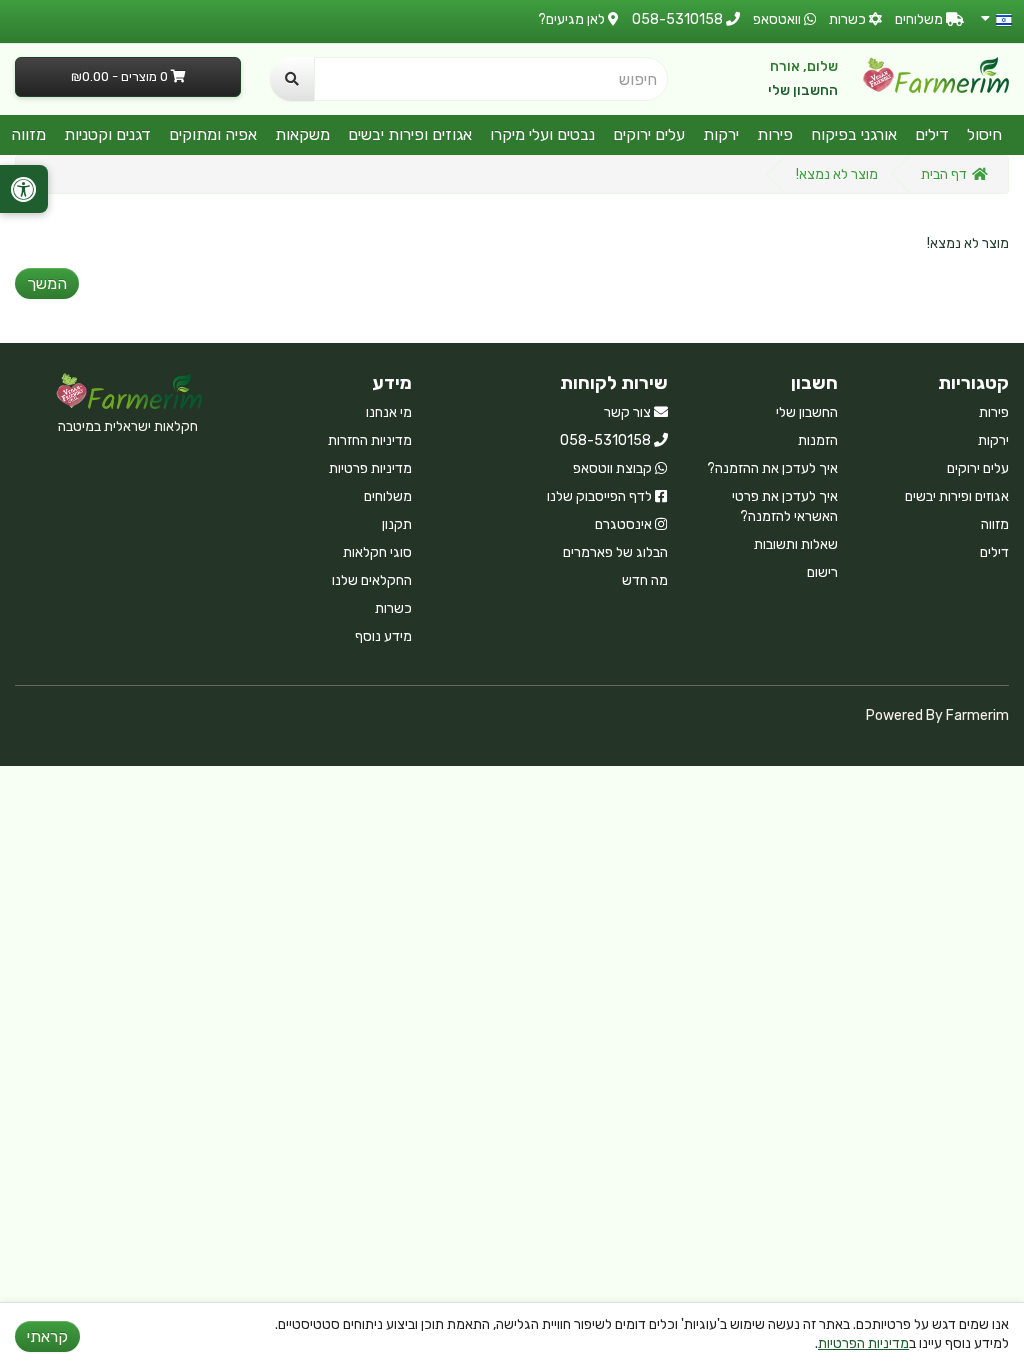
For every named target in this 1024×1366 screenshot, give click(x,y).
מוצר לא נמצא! (837, 174)
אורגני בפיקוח (854, 134)
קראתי (47, 1336)
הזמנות (818, 440)
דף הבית (944, 174)
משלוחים (388, 496)
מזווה (28, 134)
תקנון (397, 524)
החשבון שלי (803, 90)
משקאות (302, 134)
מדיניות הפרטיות (863, 1343)
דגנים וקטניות (107, 134)
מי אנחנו (389, 412)
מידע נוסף (383, 636)
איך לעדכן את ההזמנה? (772, 468)
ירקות (721, 134)
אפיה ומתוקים (213, 134)
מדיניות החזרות (370, 440)
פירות (775, 134)
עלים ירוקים (649, 134)
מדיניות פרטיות (370, 468)
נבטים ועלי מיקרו (542, 134)
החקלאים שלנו (372, 580)
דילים (932, 134)
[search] (292, 79)
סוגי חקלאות (377, 552)
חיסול (984, 134)
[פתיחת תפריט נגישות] (24, 189)
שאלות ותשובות (796, 544)
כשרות (393, 608)
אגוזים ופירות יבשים (410, 134)
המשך (47, 283)
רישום (822, 572)
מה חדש (645, 580)
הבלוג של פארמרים (615, 552)
